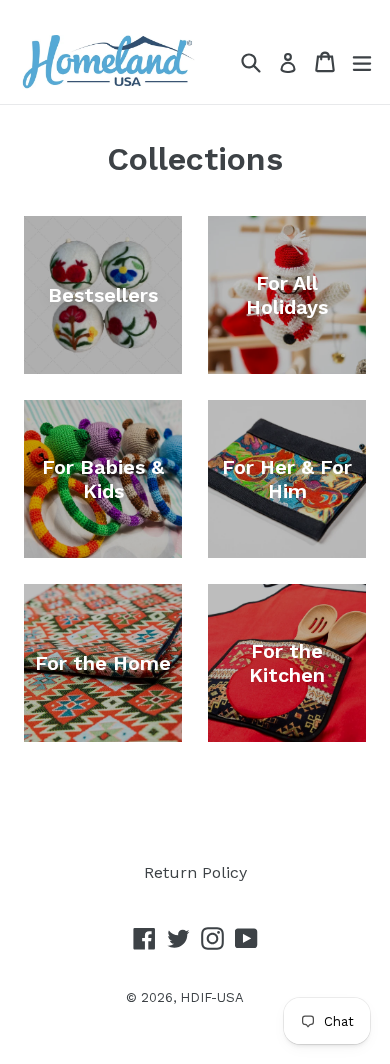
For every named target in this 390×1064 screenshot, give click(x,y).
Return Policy (195, 872)
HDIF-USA (212, 997)
